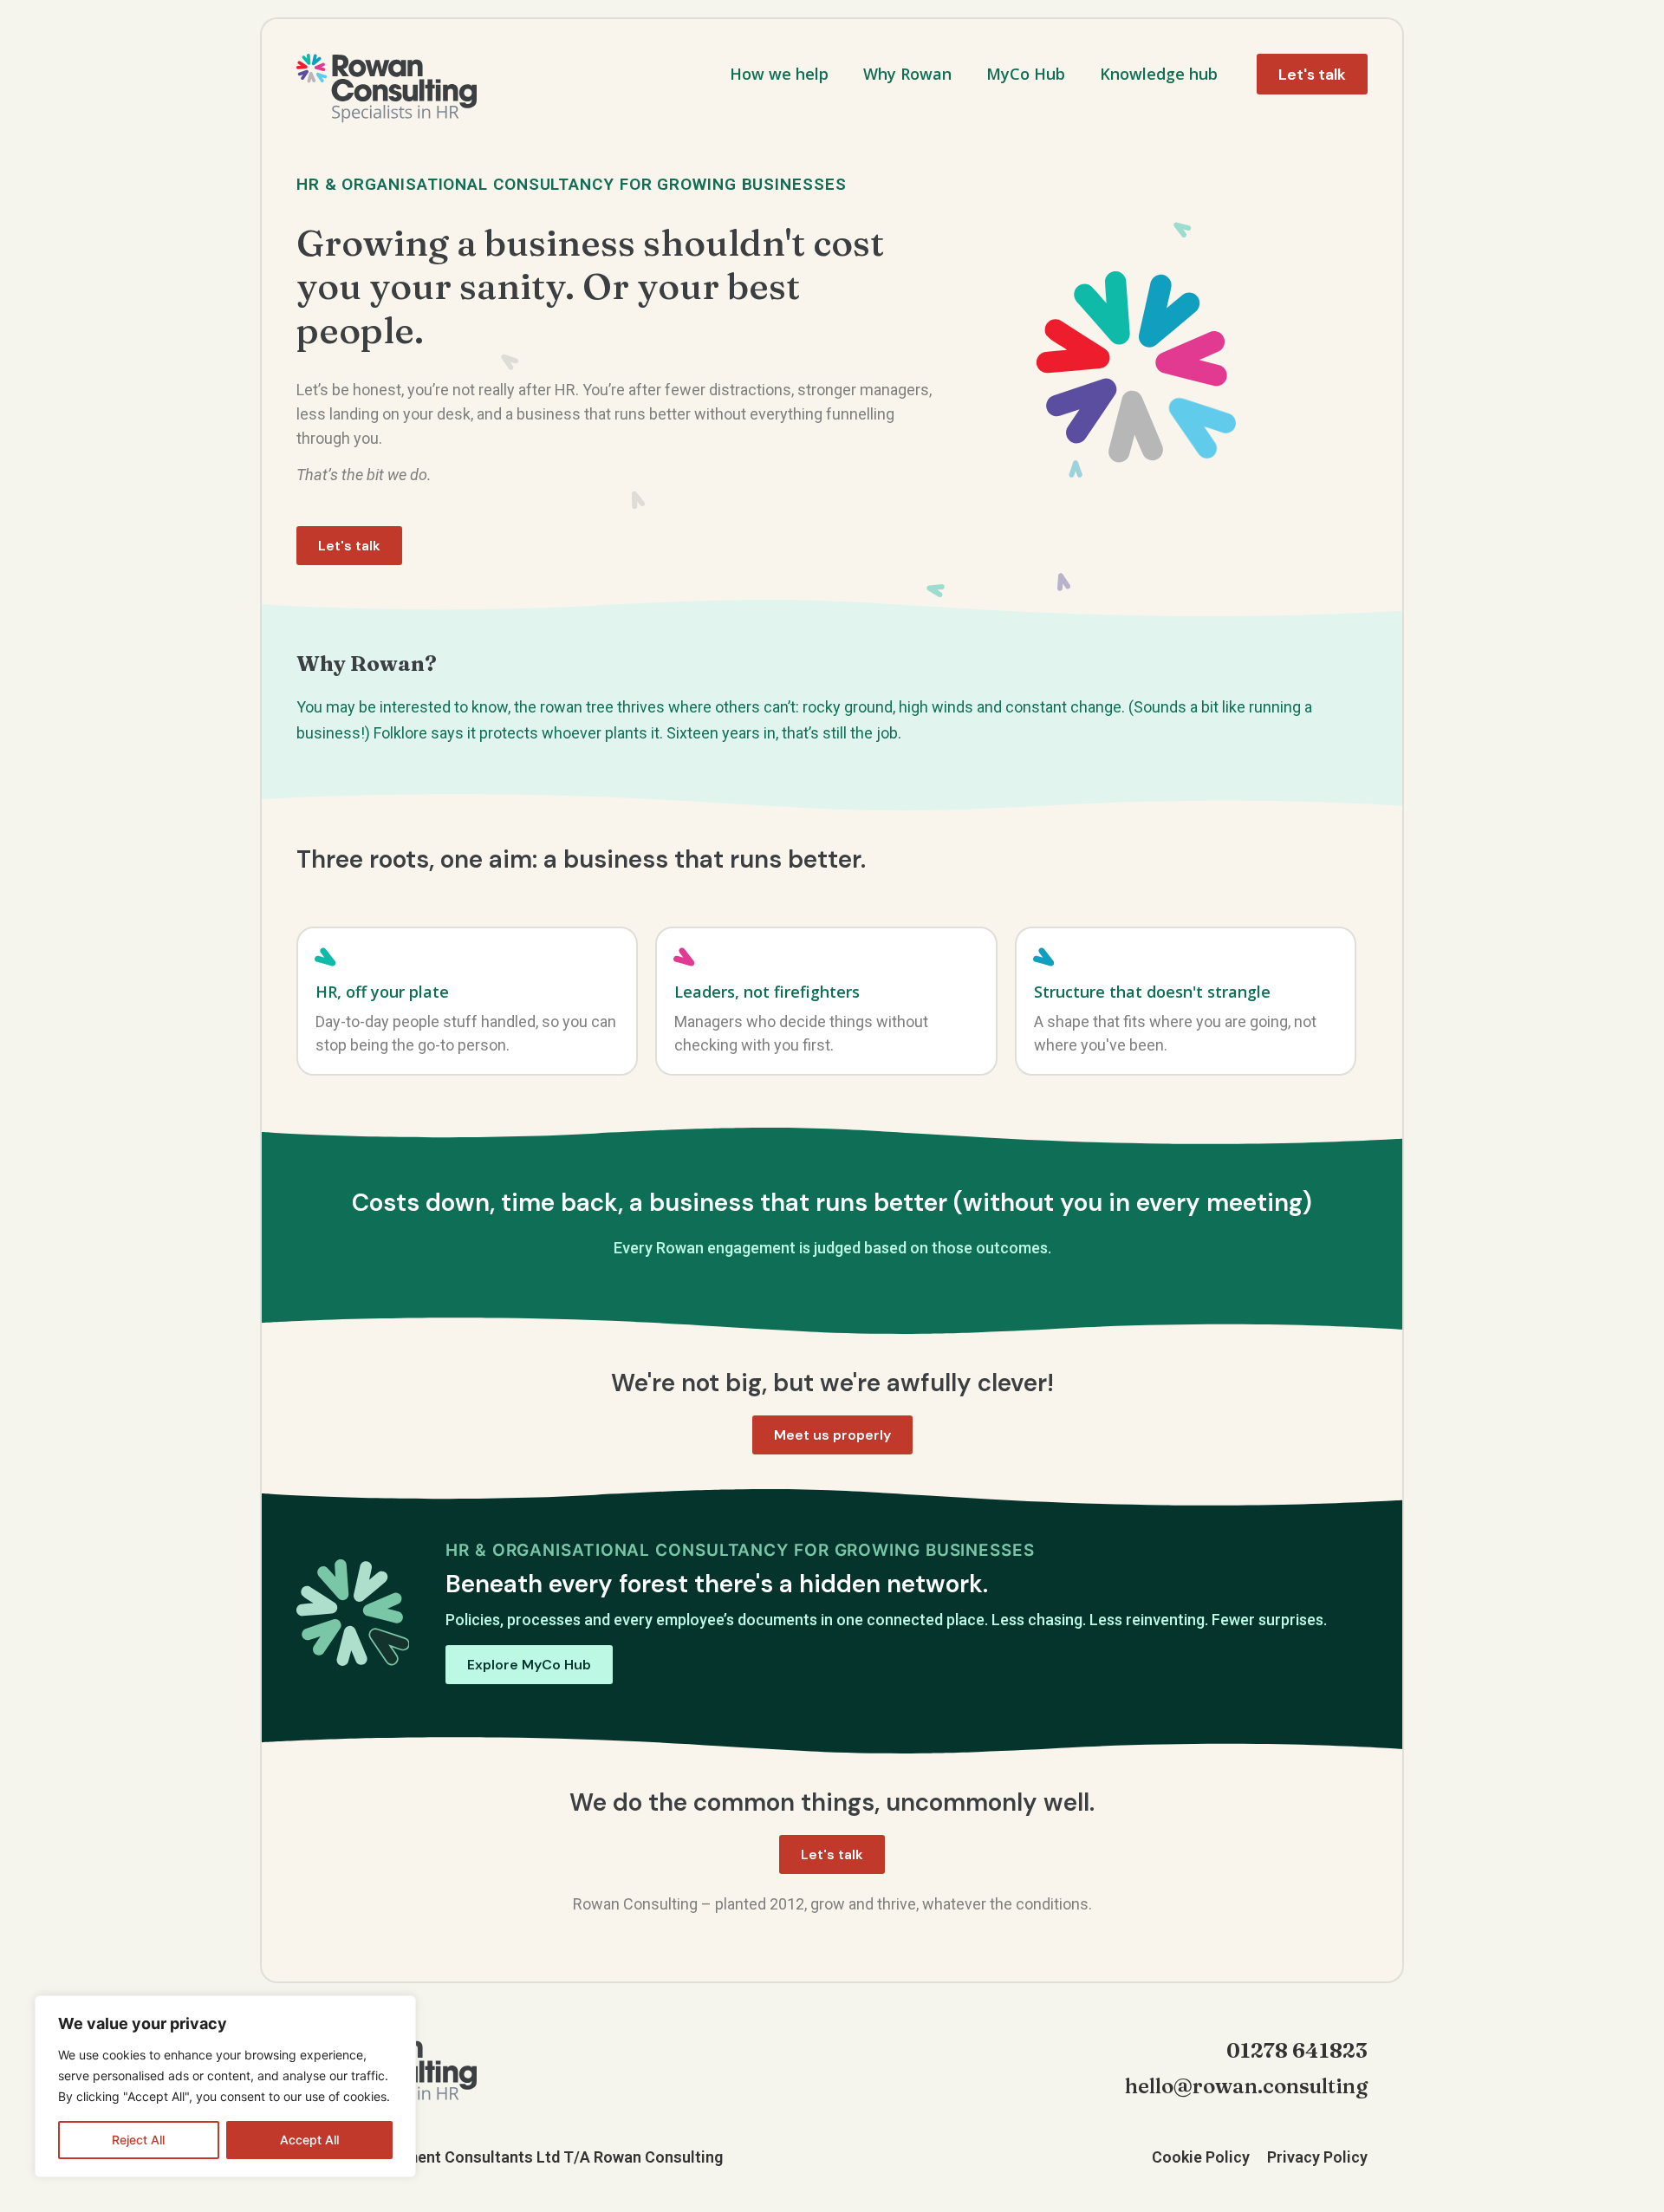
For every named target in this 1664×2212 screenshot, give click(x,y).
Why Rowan (907, 74)
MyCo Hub (1026, 74)
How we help (779, 74)
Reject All (138, 2140)
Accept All (309, 2140)
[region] (225, 2086)
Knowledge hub (1159, 74)
